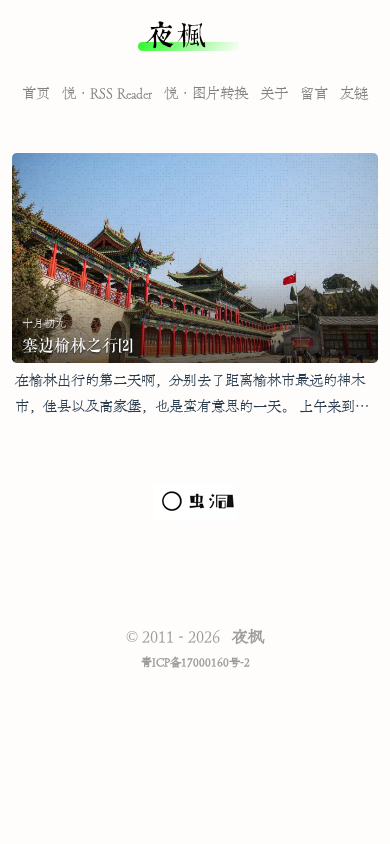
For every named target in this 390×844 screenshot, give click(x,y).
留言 (314, 94)
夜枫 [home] (176, 36)
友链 (354, 94)
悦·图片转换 (206, 94)
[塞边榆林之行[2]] (195, 258)
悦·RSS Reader (107, 94)
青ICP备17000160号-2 (195, 663)
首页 (36, 94)
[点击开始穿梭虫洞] (195, 515)
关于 (274, 94)
